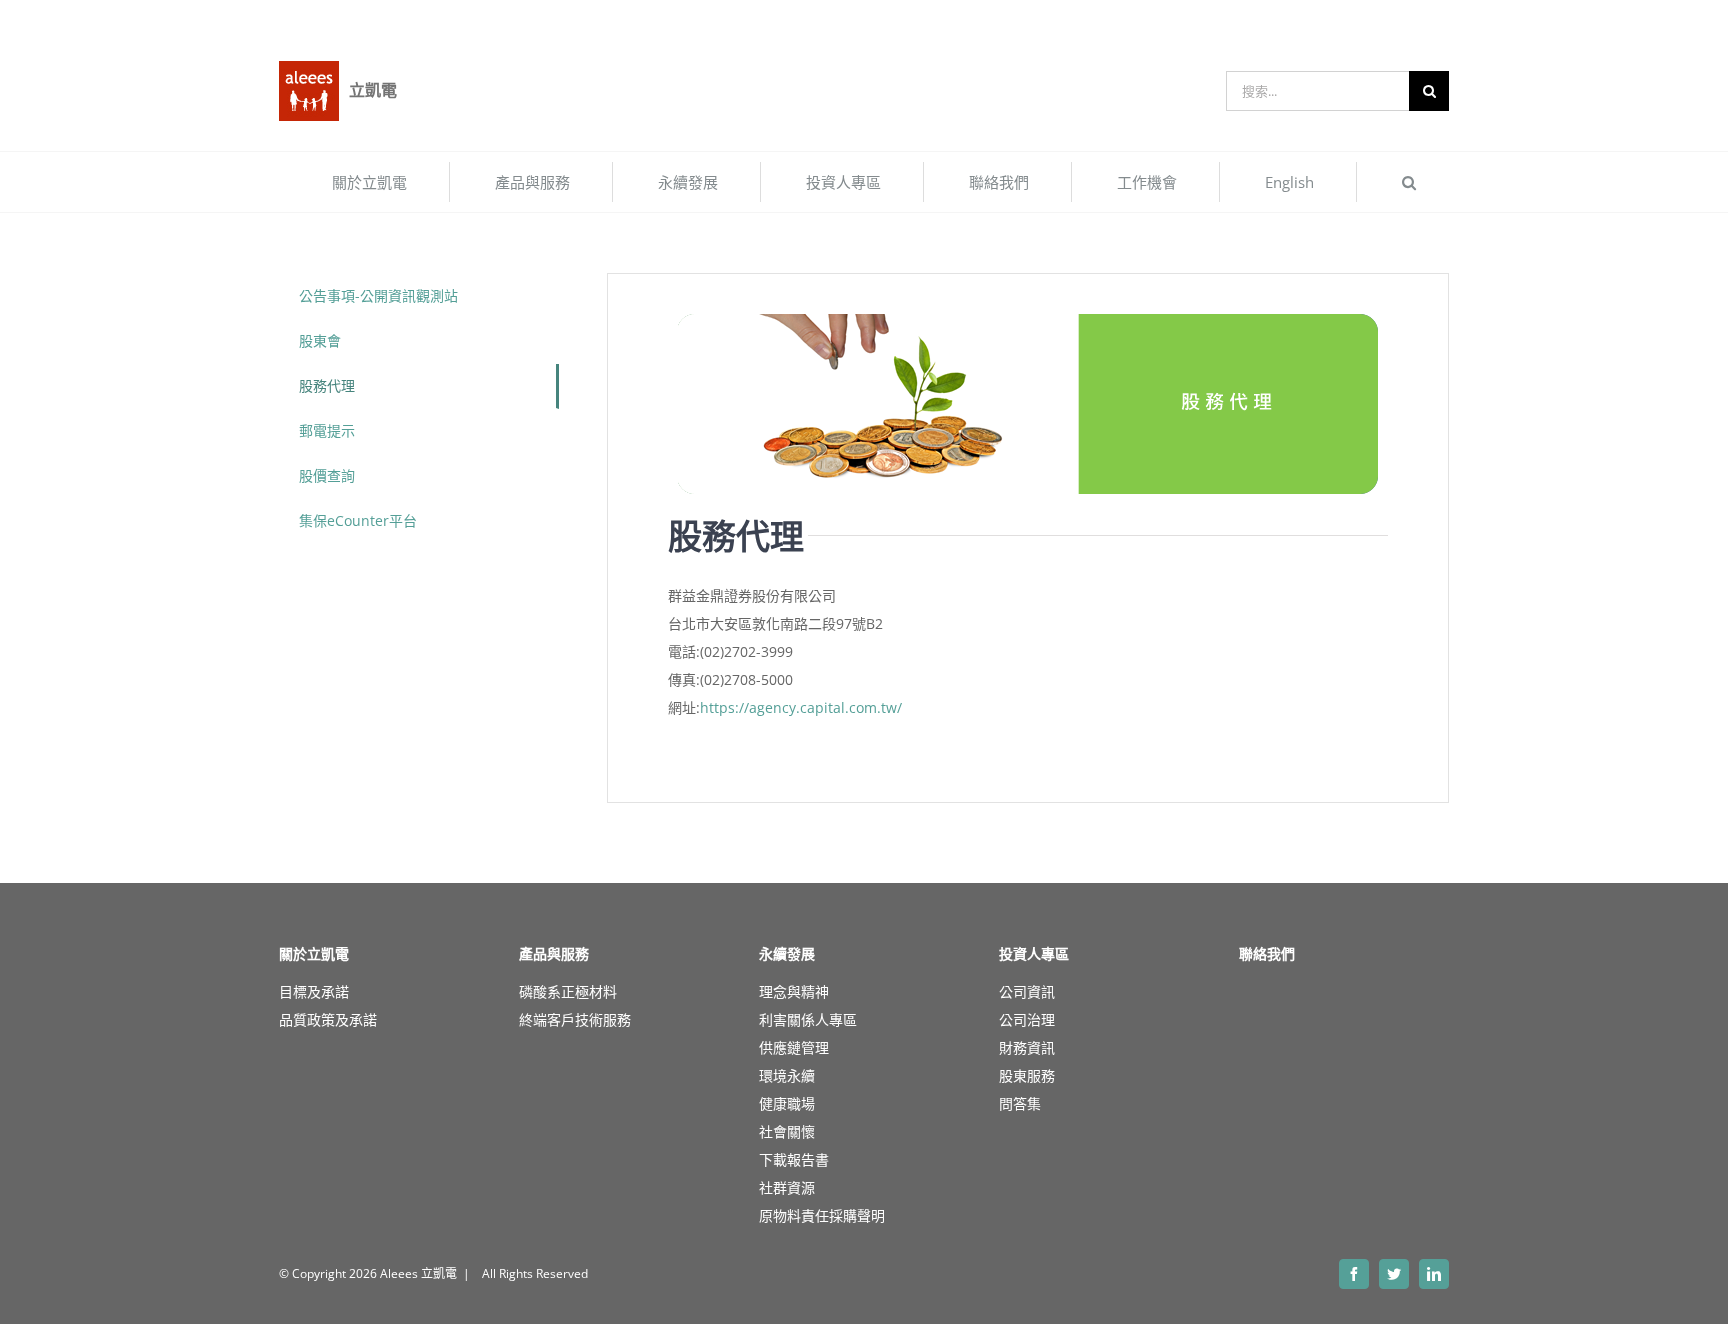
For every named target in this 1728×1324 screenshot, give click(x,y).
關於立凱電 (314, 954)
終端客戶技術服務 (575, 1019)
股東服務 (1027, 1075)
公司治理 (1027, 1019)
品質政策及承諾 (328, 1019)
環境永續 (787, 1075)
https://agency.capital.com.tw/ (801, 707)
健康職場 (787, 1103)
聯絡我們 (1267, 954)
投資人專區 (1034, 954)
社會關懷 (787, 1131)
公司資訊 (1027, 991)
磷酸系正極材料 (568, 991)
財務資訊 (1027, 1047)
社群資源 (787, 1187)
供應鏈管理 (794, 1047)
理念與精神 (794, 991)
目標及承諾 (314, 991)
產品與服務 (554, 954)
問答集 (1020, 1103)
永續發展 (787, 954)
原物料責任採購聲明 (822, 1215)
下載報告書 (794, 1159)
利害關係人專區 (808, 1019)
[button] (1409, 182)
